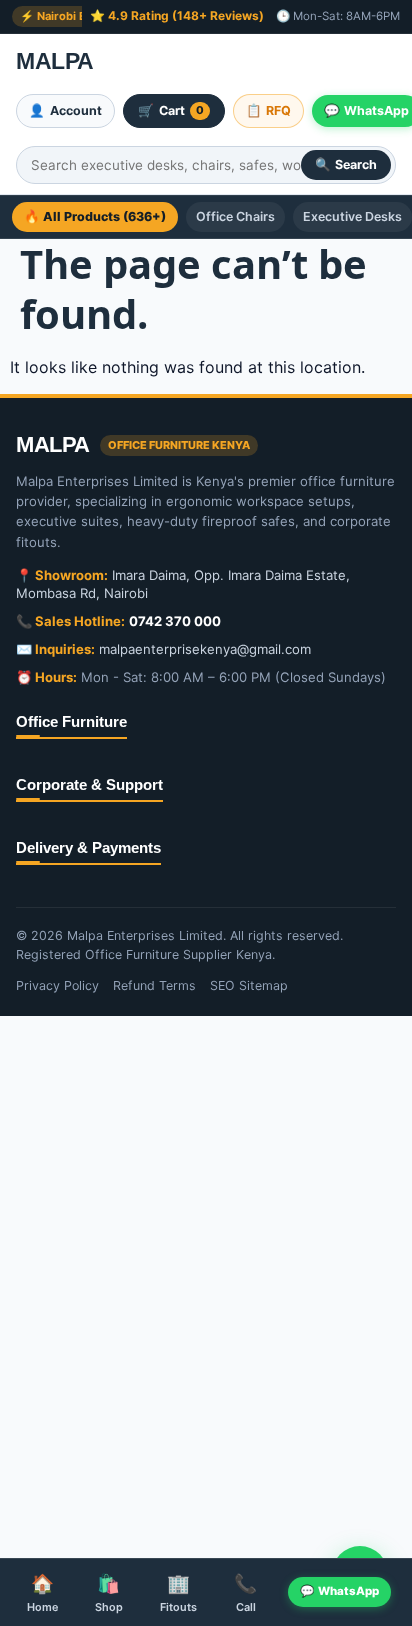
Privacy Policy (57, 985)
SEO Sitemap (249, 985)
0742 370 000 (175, 621)
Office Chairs (235, 216)
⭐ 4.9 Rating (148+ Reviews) (177, 15)
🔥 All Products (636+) (95, 216)
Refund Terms (154, 985)
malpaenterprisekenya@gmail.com (205, 649)
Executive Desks (352, 216)
